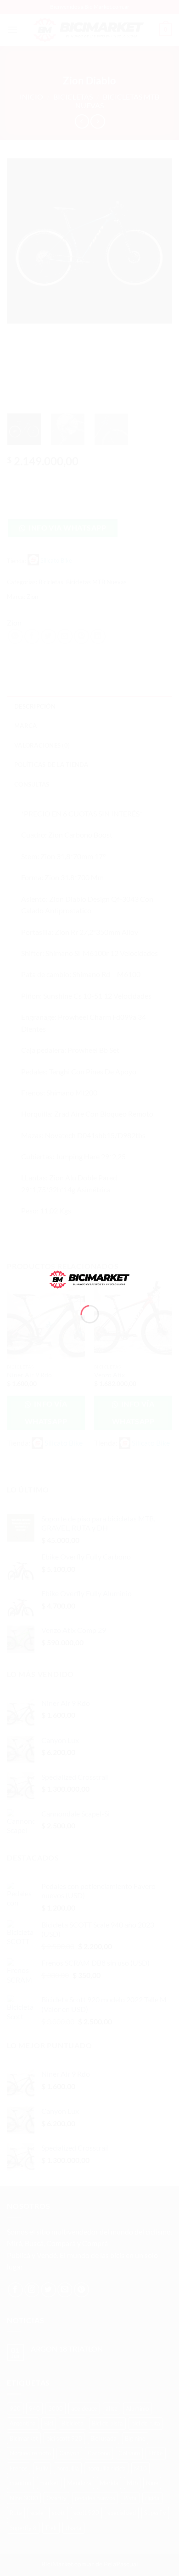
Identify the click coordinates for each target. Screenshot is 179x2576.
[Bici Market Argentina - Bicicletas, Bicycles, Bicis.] (90, 1278)
